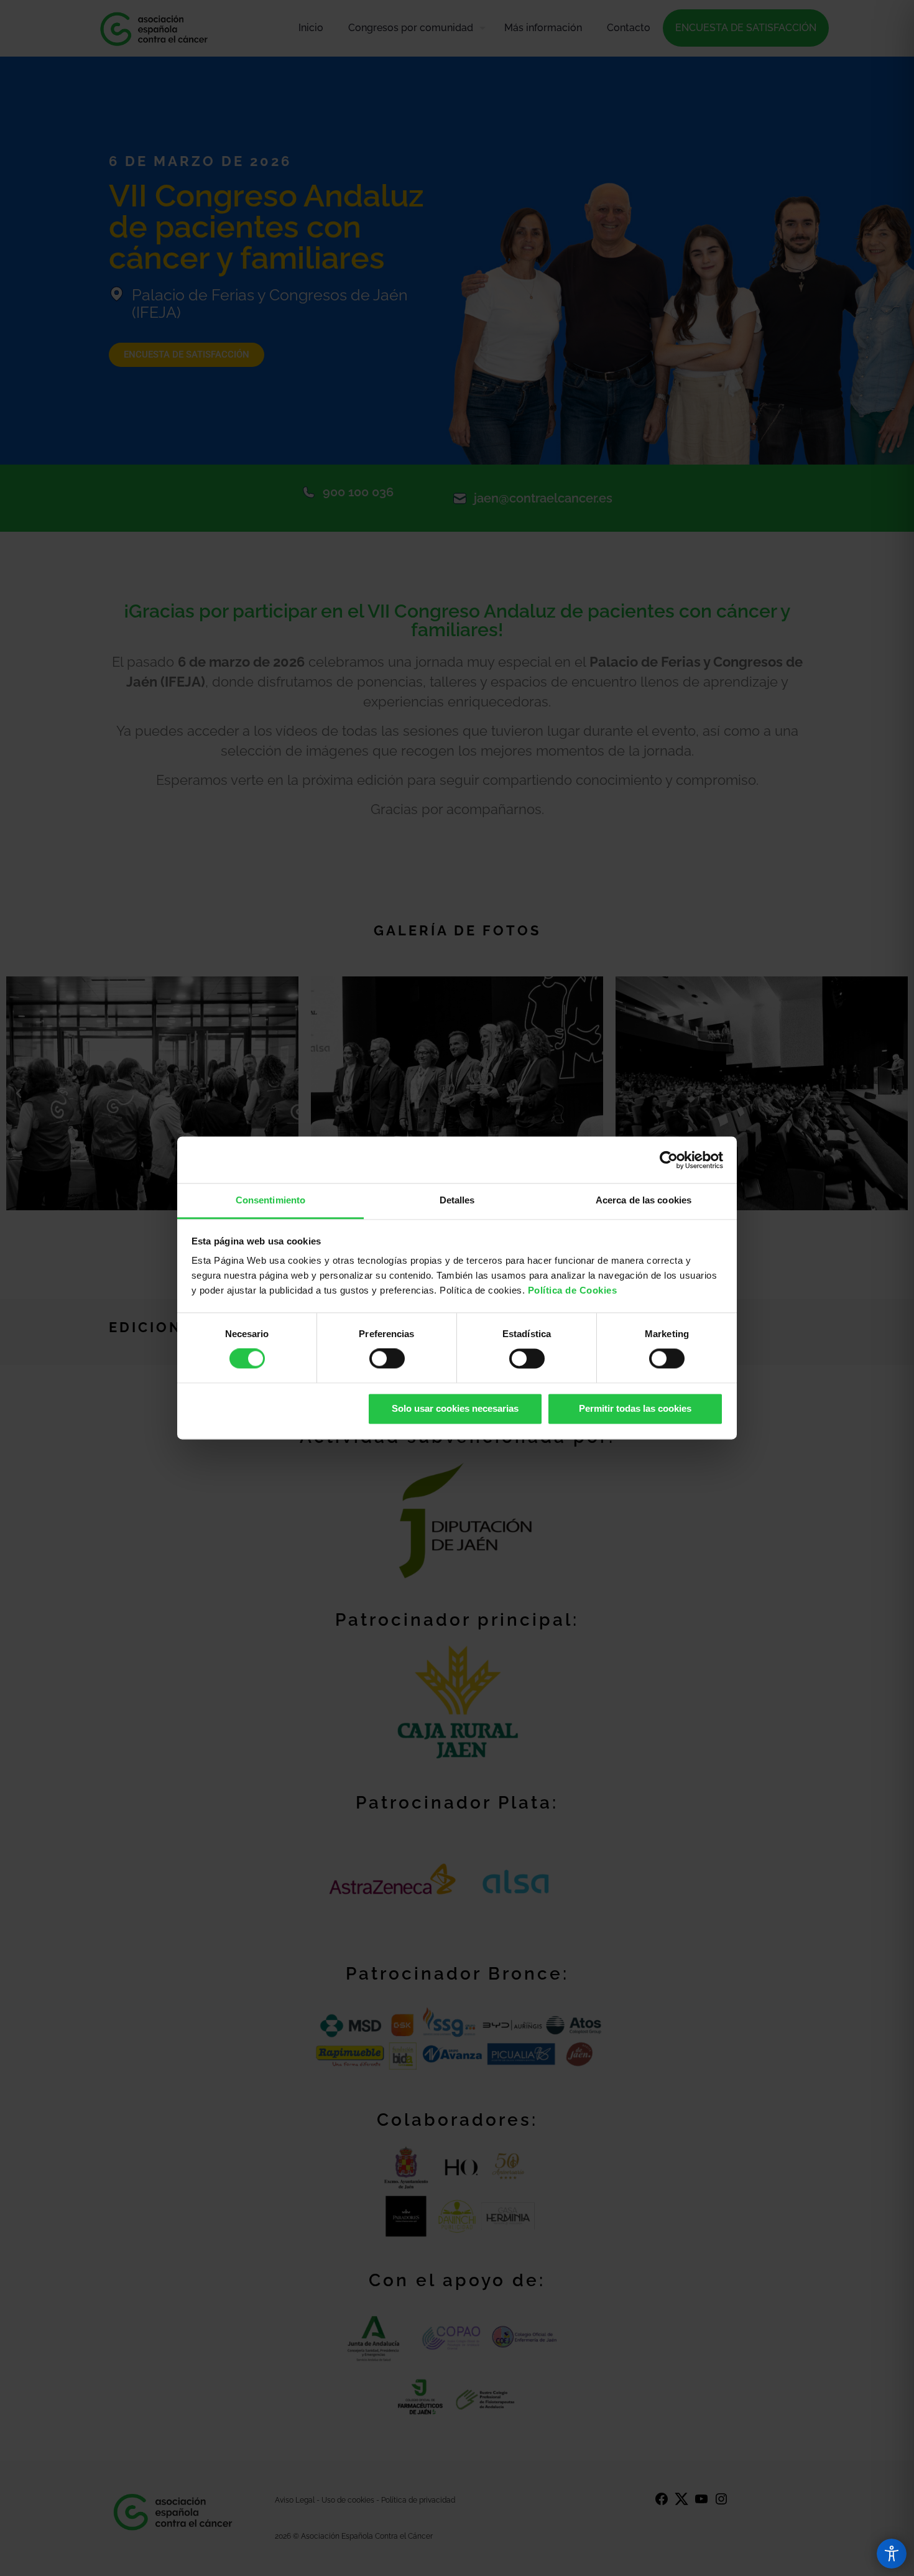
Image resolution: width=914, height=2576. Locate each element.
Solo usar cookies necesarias (455, 1408)
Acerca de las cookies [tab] (644, 1200)
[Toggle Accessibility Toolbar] (892, 2554)
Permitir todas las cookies (635, 1408)
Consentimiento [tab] (270, 1200)
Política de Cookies (573, 1290)
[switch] (387, 1359)
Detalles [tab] (457, 1200)
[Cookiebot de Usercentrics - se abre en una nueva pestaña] (669, 1160)
